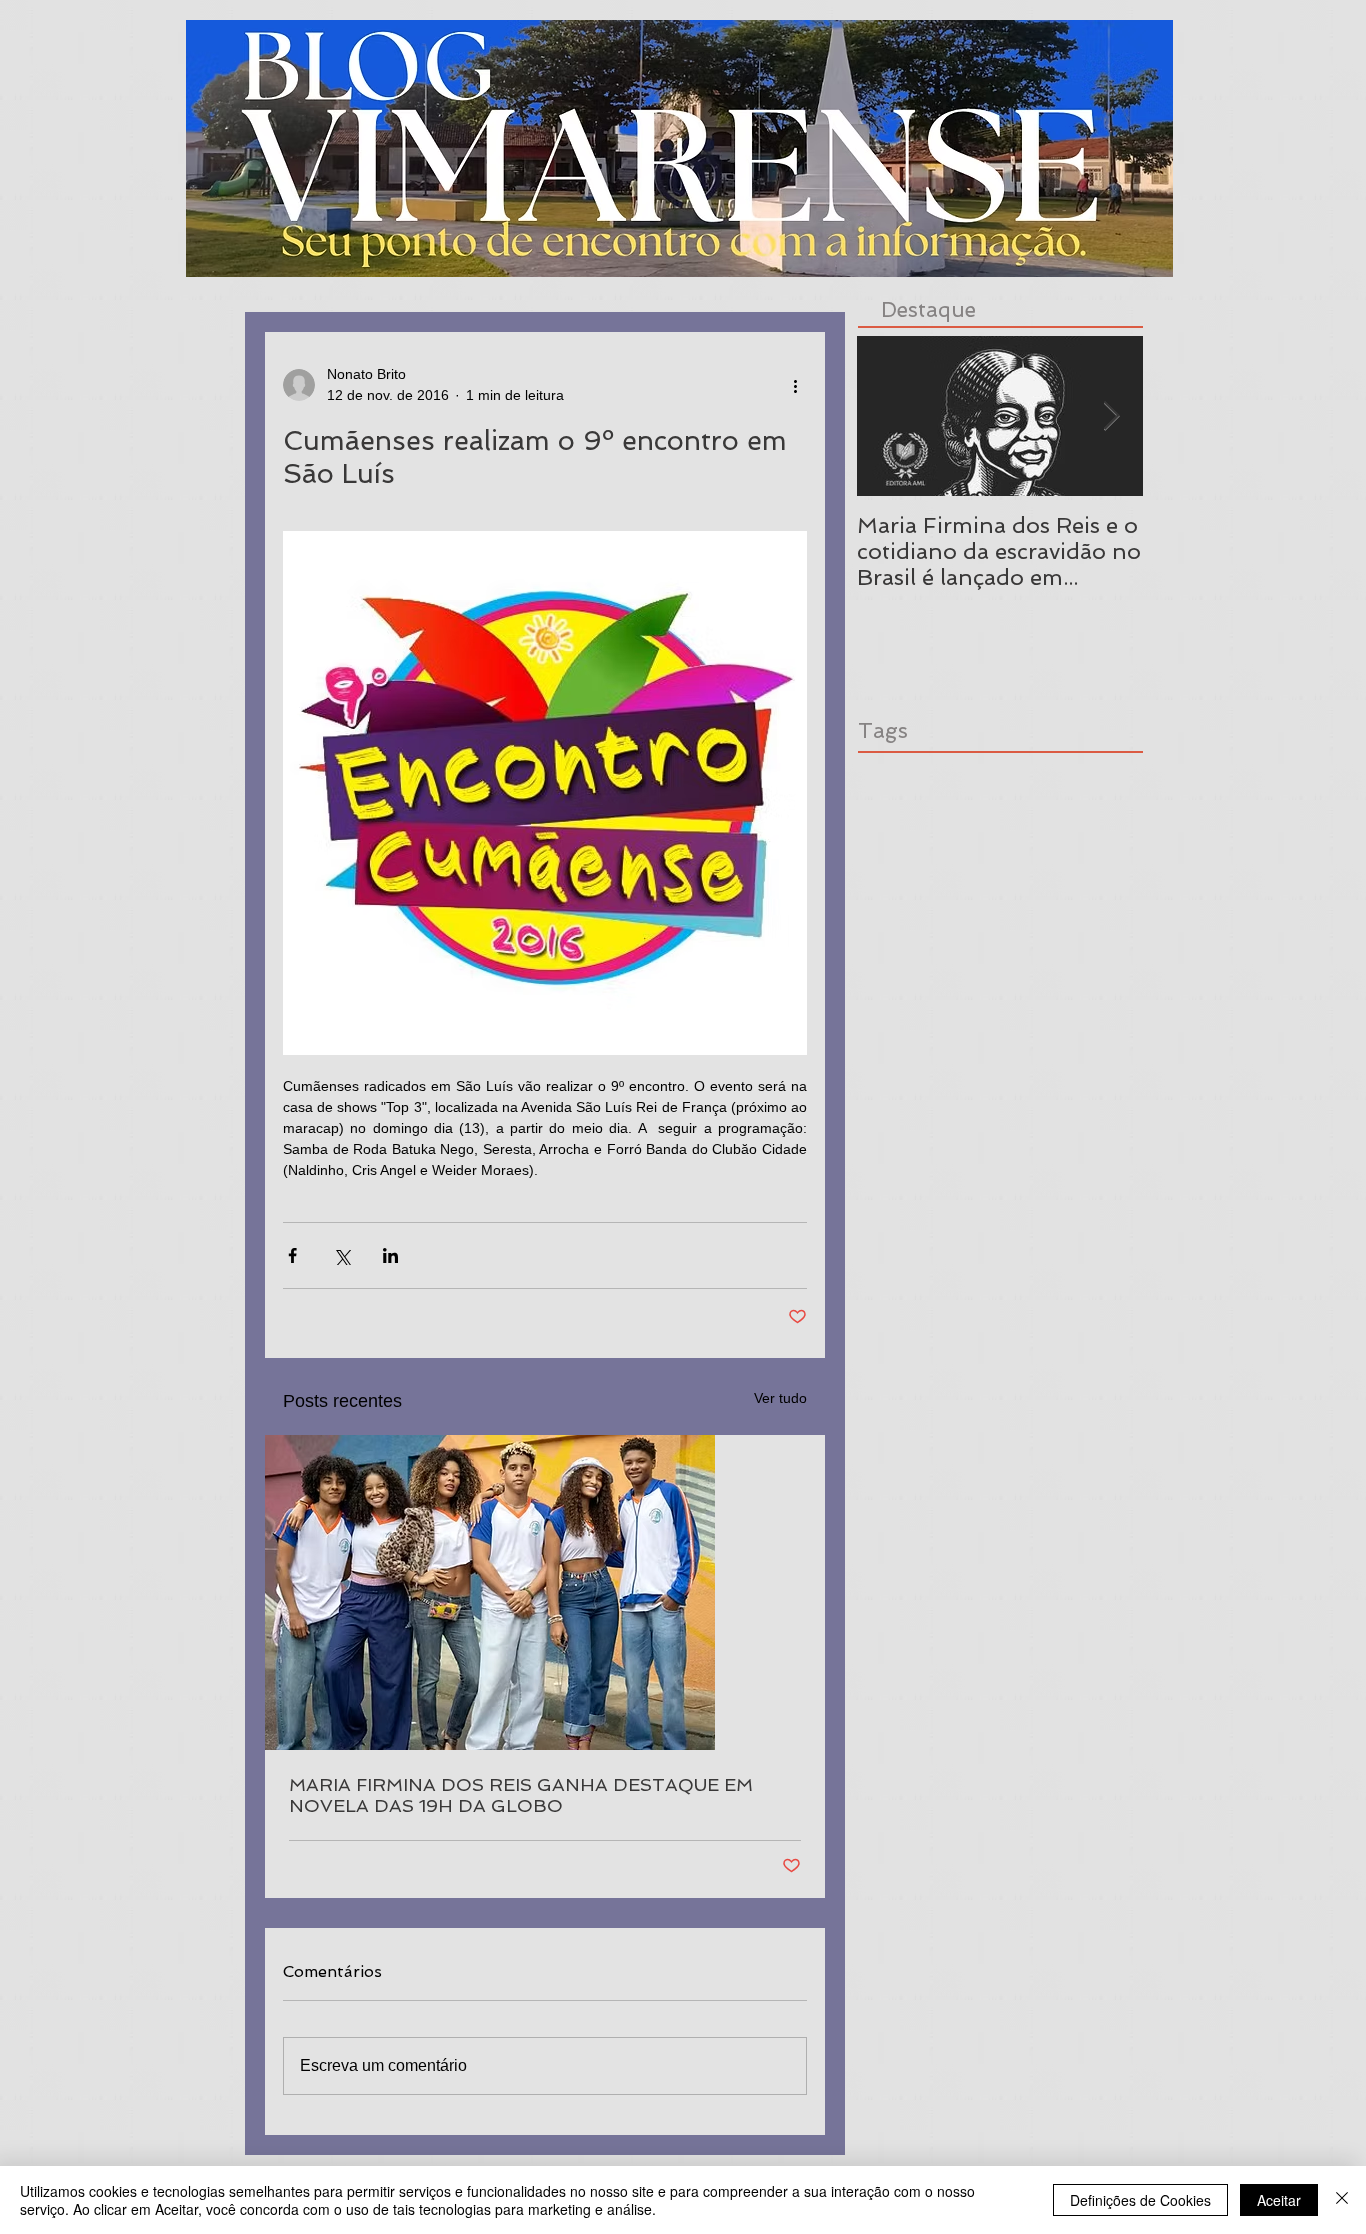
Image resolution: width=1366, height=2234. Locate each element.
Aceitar (1279, 2200)
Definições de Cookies (1140, 2200)
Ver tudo (780, 1398)
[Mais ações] (795, 385)
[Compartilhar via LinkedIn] (390, 1255)
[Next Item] (1111, 416)
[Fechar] (1342, 2200)
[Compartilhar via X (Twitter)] (341, 1255)
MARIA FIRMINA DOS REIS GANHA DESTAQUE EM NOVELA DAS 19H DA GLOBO (521, 1795)
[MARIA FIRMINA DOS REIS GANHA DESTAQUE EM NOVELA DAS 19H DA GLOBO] (545, 1592)
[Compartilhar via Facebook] (292, 1255)
